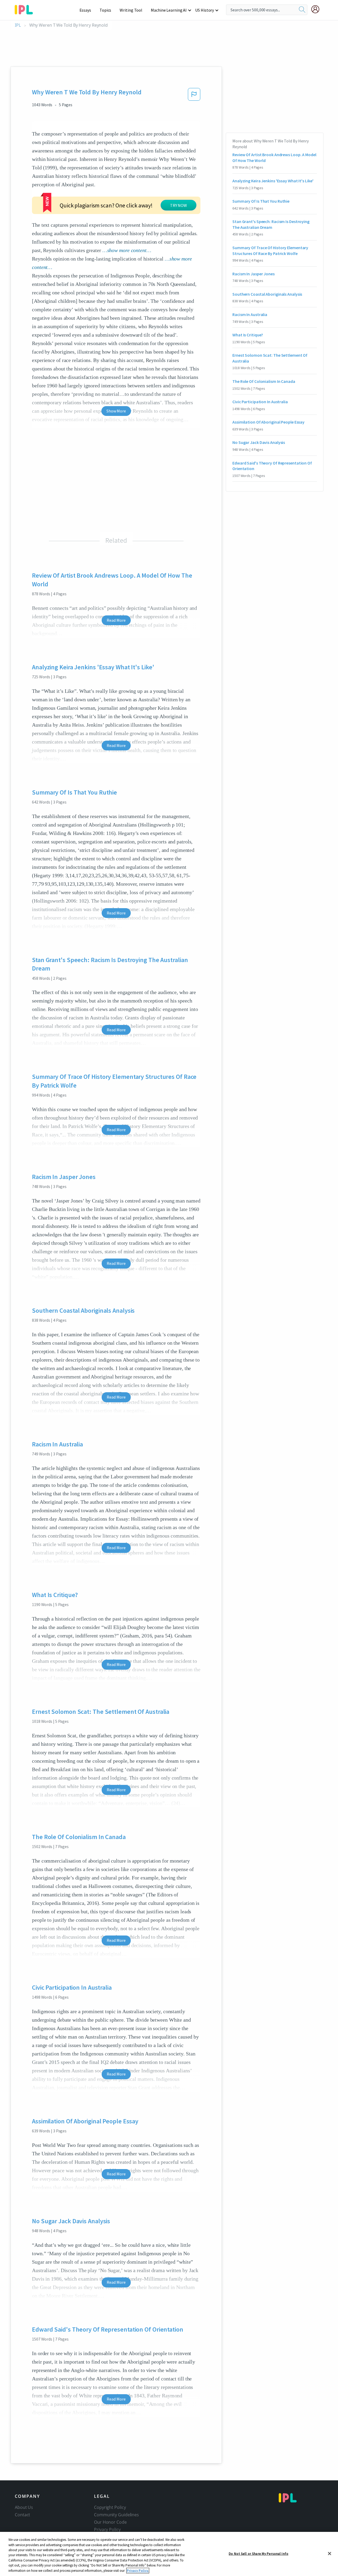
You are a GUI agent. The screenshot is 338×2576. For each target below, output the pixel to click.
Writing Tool (131, 10)
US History (205, 10)
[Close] (330, 2554)
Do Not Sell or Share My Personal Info (259, 2553)
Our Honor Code (110, 2522)
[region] (169, 2554)
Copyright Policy (110, 2507)
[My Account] (317, 9)
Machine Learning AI (169, 10)
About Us (24, 2507)
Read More (116, 620)
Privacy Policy (107, 2529)
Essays (85, 10)
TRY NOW (179, 205)
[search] (302, 10)
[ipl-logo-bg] (26, 9)
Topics (105, 10)
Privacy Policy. (138, 2571)
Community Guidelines (116, 2515)
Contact (22, 2515)
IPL (18, 25)
